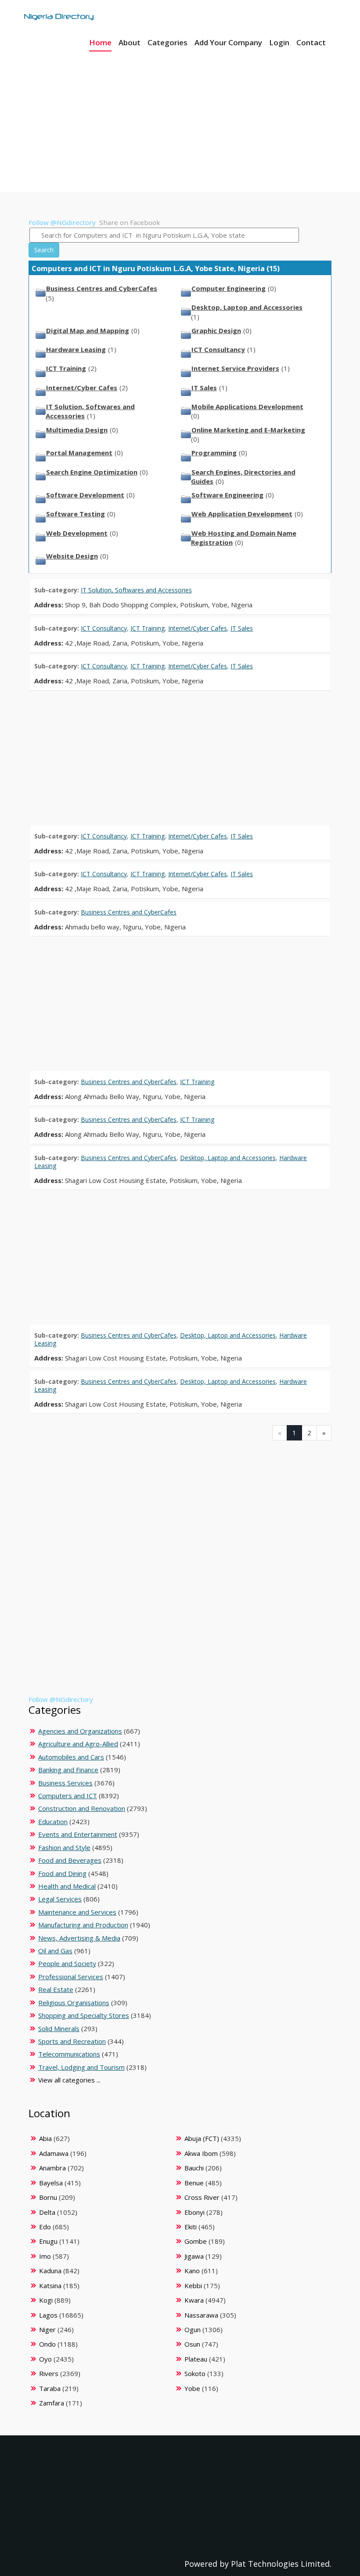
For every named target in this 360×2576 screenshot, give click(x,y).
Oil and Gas (55, 1951)
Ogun (193, 2329)
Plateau (196, 2359)
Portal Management (79, 453)
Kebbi (193, 2286)
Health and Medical (67, 1886)
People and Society (67, 1963)
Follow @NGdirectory (62, 222)
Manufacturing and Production (83, 1925)
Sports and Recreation (72, 2041)
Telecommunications (69, 2054)
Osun (192, 2344)
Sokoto (195, 2373)
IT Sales (204, 388)
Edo (45, 2227)
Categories (167, 42)
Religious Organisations (74, 2003)
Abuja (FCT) (202, 2138)
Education (53, 1821)
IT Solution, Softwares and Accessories (136, 590)
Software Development (85, 495)
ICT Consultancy (218, 349)
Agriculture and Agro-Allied (78, 1744)
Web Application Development (242, 514)
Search (44, 250)
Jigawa (194, 2256)
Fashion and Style (64, 1847)
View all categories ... (69, 2080)
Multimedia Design (77, 430)
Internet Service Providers (235, 368)
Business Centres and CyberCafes (102, 288)
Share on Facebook (130, 222)
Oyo (45, 2359)
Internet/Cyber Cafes (82, 388)
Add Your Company (228, 42)
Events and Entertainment (78, 1834)
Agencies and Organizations (80, 1731)
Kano (192, 2271)
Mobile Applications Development (247, 406)
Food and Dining (62, 1873)
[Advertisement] (180, 114)
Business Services (65, 1783)
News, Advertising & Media (79, 1938)
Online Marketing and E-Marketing (248, 430)
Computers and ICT (68, 1796)
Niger (47, 2329)
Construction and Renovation (82, 1808)
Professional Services (71, 1977)
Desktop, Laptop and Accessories (247, 307)
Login (279, 42)
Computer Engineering (229, 288)
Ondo (47, 2344)
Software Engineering (227, 495)
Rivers (49, 2373)
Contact (311, 42)
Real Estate (56, 1989)
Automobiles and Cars (71, 1757)
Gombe (196, 2241)
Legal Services (60, 1899)
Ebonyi (194, 2212)
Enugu (48, 2241)
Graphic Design (216, 330)
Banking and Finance (68, 1770)
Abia (45, 2138)
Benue (194, 2183)
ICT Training (66, 368)
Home (100, 42)
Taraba (50, 2388)
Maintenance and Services (77, 1912)
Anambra (52, 2168)
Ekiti (191, 2227)
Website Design (72, 556)
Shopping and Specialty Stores (84, 2015)
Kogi (46, 2300)
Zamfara (52, 2403)
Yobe (192, 2388)
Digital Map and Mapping (88, 330)
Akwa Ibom (201, 2153)
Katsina (50, 2286)
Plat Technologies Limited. (281, 2564)
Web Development (77, 533)
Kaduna (50, 2271)
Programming (214, 453)
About (130, 42)
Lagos (48, 2315)
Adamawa (54, 2153)
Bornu (48, 2197)
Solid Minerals (59, 2028)
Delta (47, 2212)
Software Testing (76, 514)
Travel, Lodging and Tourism (81, 2067)
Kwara (194, 2300)
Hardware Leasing (76, 349)
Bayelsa (51, 2183)
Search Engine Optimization (92, 472)
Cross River (202, 2197)
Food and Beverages (70, 1860)
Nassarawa (201, 2315)
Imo (45, 2256)
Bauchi (194, 2168)
